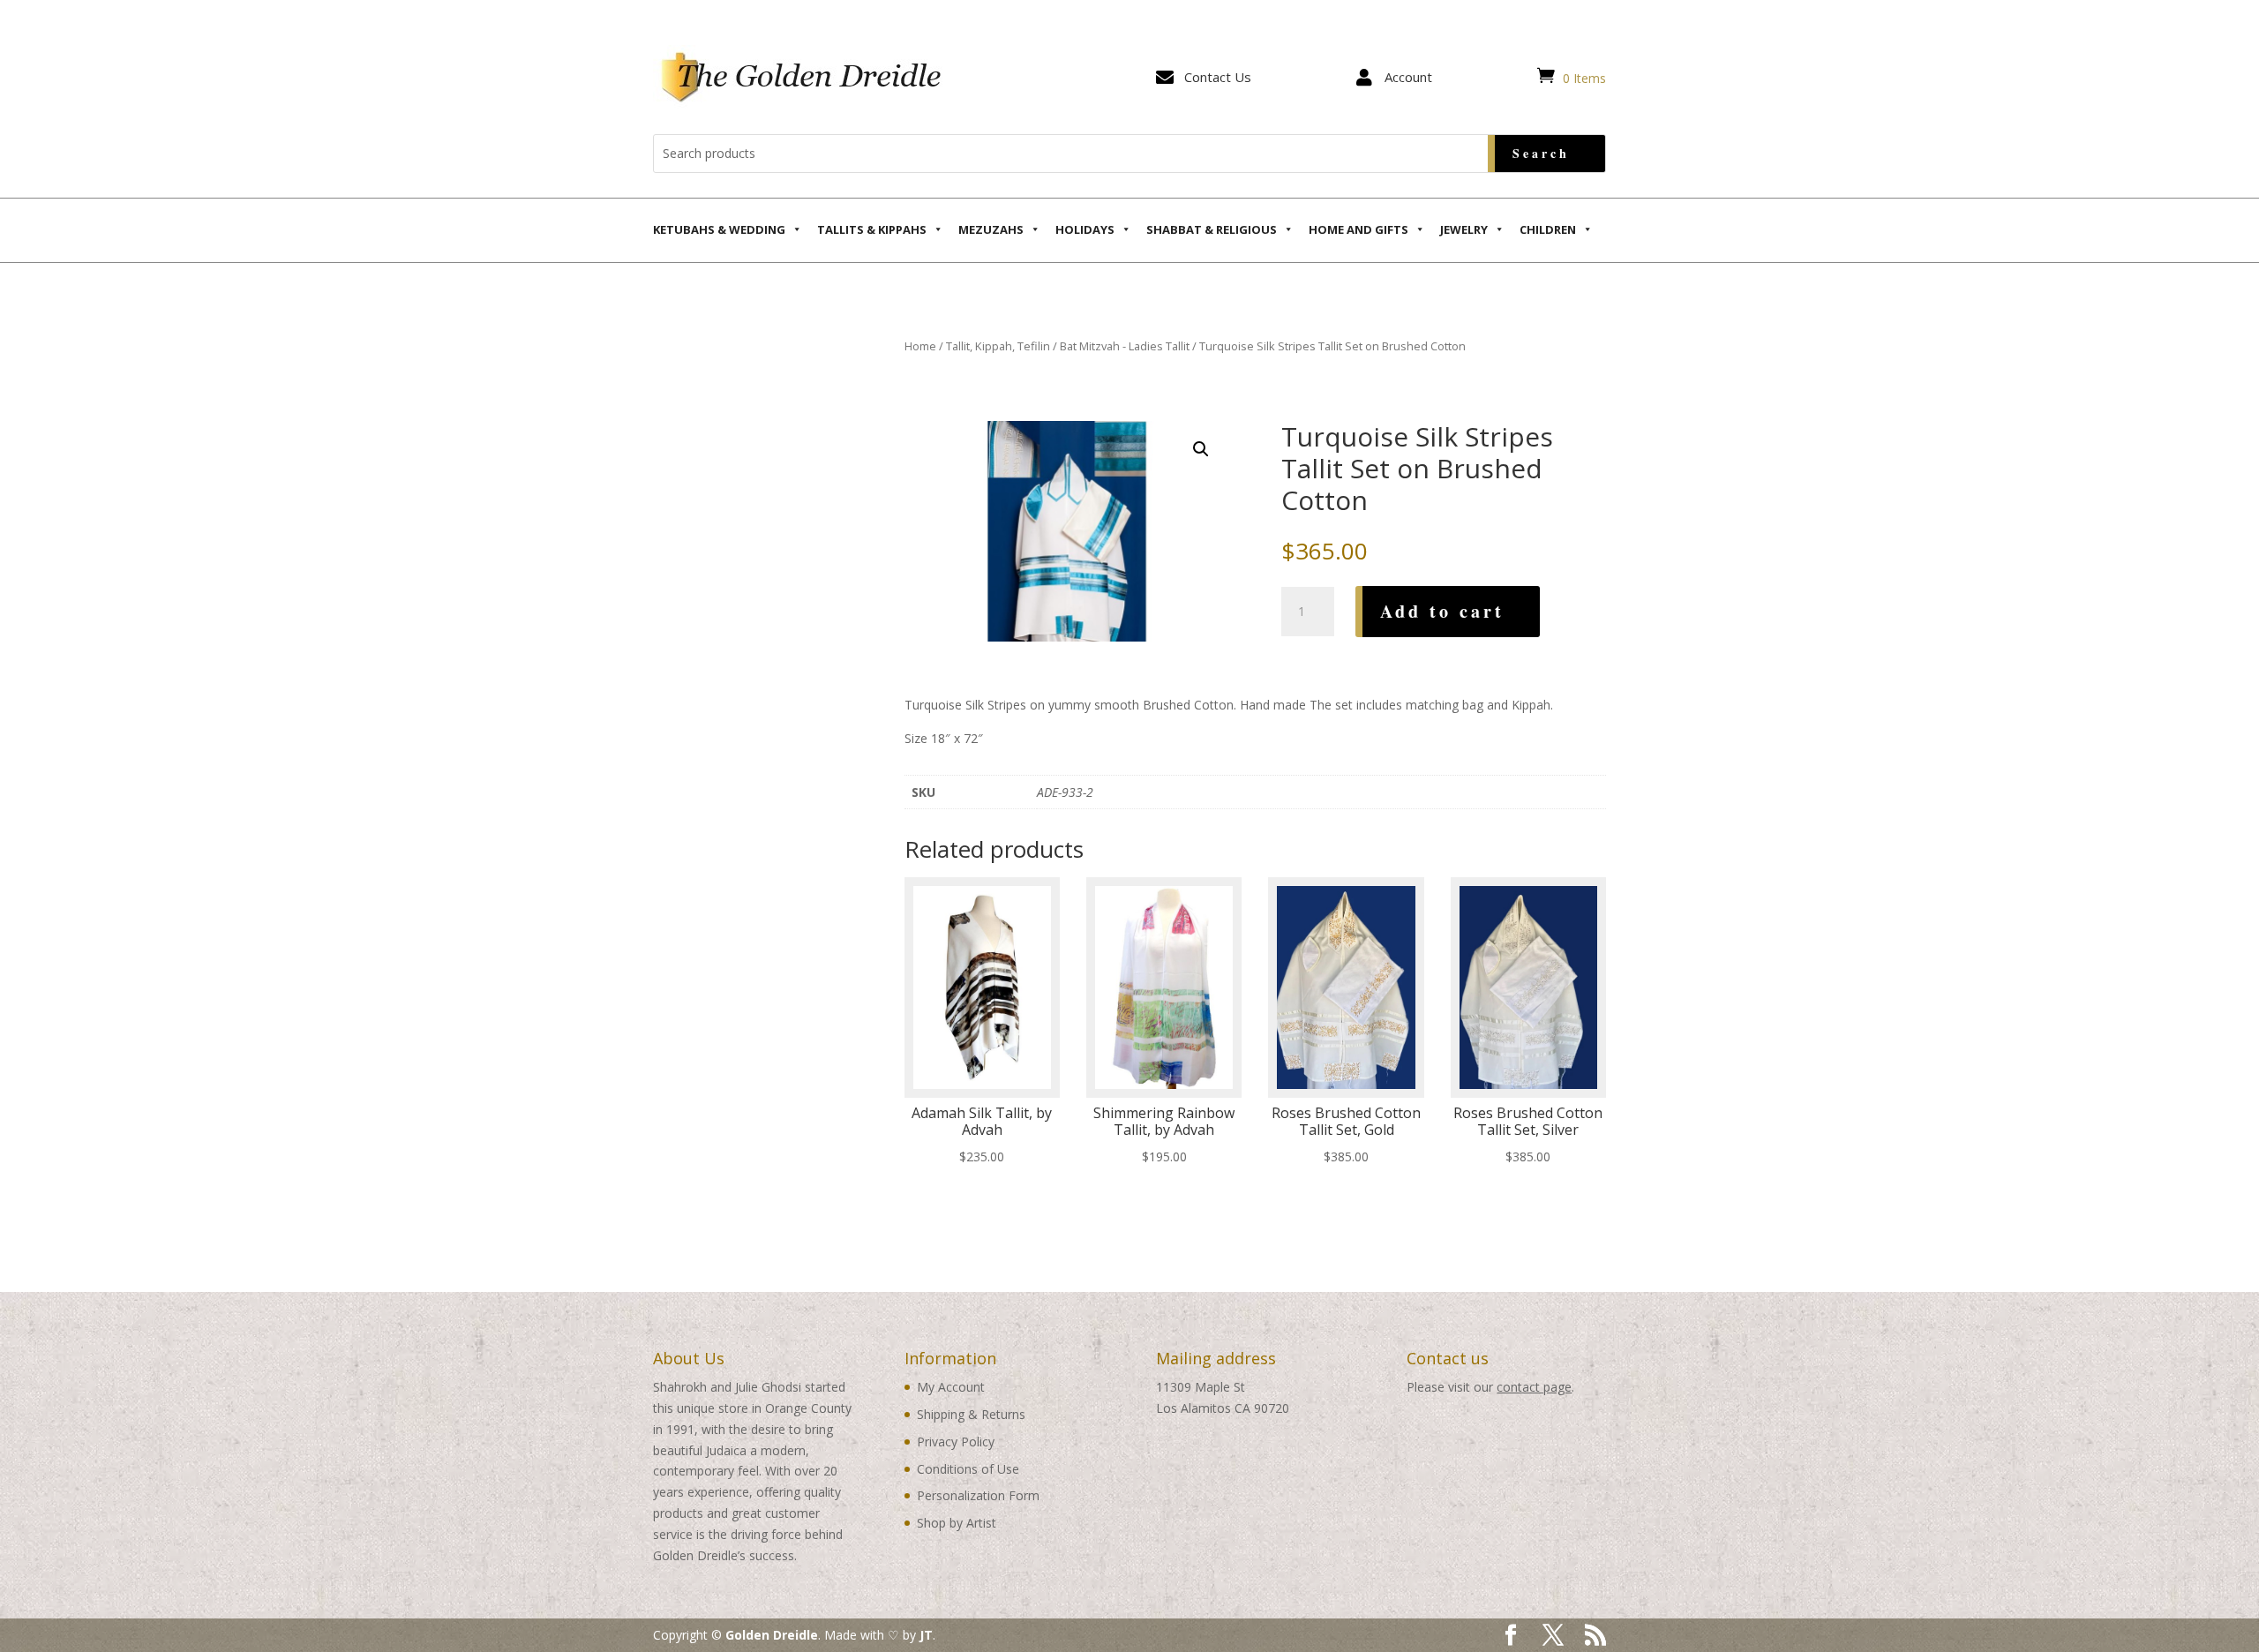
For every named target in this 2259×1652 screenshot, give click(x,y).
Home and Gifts (1358, 229)
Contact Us (1218, 77)
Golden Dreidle (772, 1635)
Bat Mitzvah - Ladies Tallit (1125, 346)
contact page (1534, 1387)
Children (1548, 229)
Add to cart (1442, 611)
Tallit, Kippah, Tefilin (998, 346)
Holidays (1085, 229)
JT (926, 1635)
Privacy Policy (956, 1442)
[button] (1201, 449)
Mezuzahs (991, 229)
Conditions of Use (968, 1469)
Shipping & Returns (971, 1414)
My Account (951, 1387)
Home (920, 346)
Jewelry (1464, 229)
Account (1408, 77)
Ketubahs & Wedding (719, 229)
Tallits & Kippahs (872, 229)
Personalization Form (978, 1495)
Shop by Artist (957, 1523)
